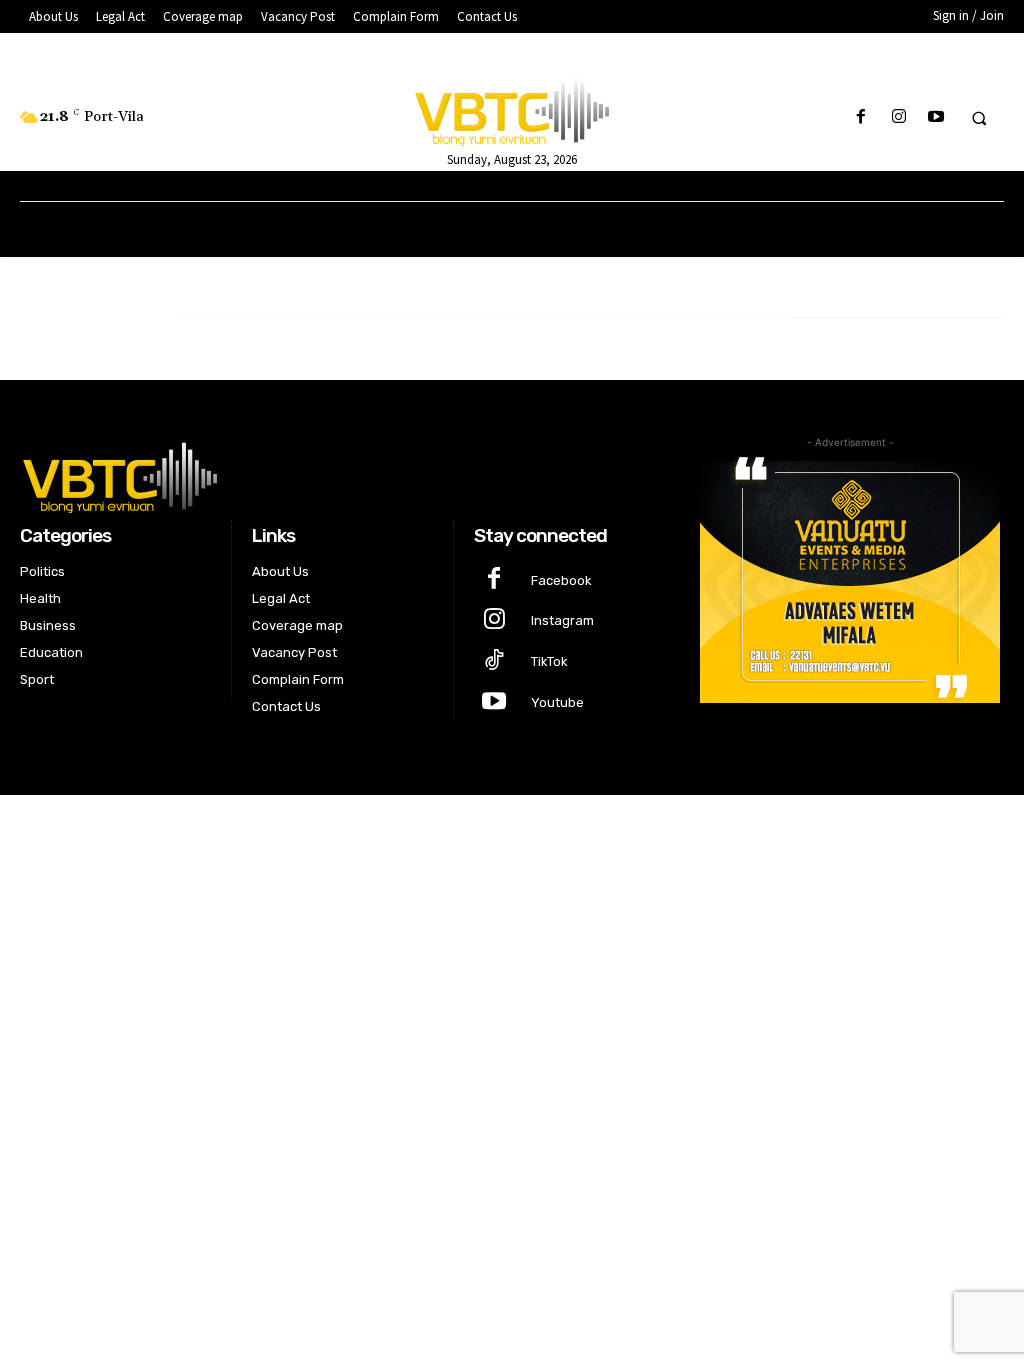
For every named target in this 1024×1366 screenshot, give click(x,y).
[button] (979, 118)
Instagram (562, 620)
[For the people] (512, 108)
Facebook (561, 580)
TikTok (549, 661)
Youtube (557, 702)
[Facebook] (861, 117)
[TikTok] (494, 662)
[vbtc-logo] (343, 475)
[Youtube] (935, 117)
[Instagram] (898, 117)
